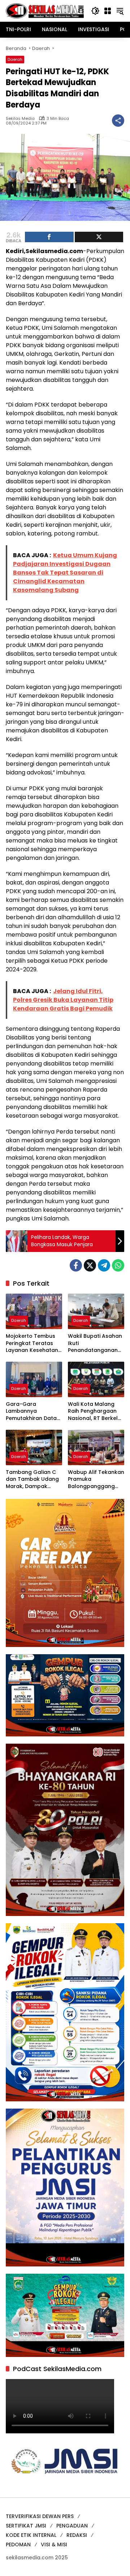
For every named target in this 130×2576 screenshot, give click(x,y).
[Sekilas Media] (45, 10)
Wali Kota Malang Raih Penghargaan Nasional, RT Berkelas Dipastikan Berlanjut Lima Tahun (96, 1411)
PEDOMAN (18, 2545)
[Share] (49, 237)
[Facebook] (76, 1265)
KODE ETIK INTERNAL (31, 2535)
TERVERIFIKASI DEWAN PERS (40, 2516)
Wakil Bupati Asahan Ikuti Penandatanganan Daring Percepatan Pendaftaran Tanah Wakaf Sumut (95, 1343)
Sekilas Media (20, 119)
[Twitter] (90, 1265)
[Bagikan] (118, 121)
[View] (99, 237)
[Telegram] (104, 1265)
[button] (95, 11)
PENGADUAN (72, 2526)
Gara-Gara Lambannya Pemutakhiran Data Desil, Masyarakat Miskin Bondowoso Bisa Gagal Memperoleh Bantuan (31, 1411)
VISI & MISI (54, 2545)
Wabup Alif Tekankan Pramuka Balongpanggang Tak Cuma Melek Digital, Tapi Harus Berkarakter (96, 1480)
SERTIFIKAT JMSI (26, 2526)
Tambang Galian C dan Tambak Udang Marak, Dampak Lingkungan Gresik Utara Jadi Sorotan (32, 1480)
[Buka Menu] (108, 11)
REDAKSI (77, 2535)
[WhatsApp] (118, 1265)
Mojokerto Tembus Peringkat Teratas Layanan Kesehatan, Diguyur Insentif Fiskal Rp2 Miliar (32, 1343)
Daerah (15, 59)
